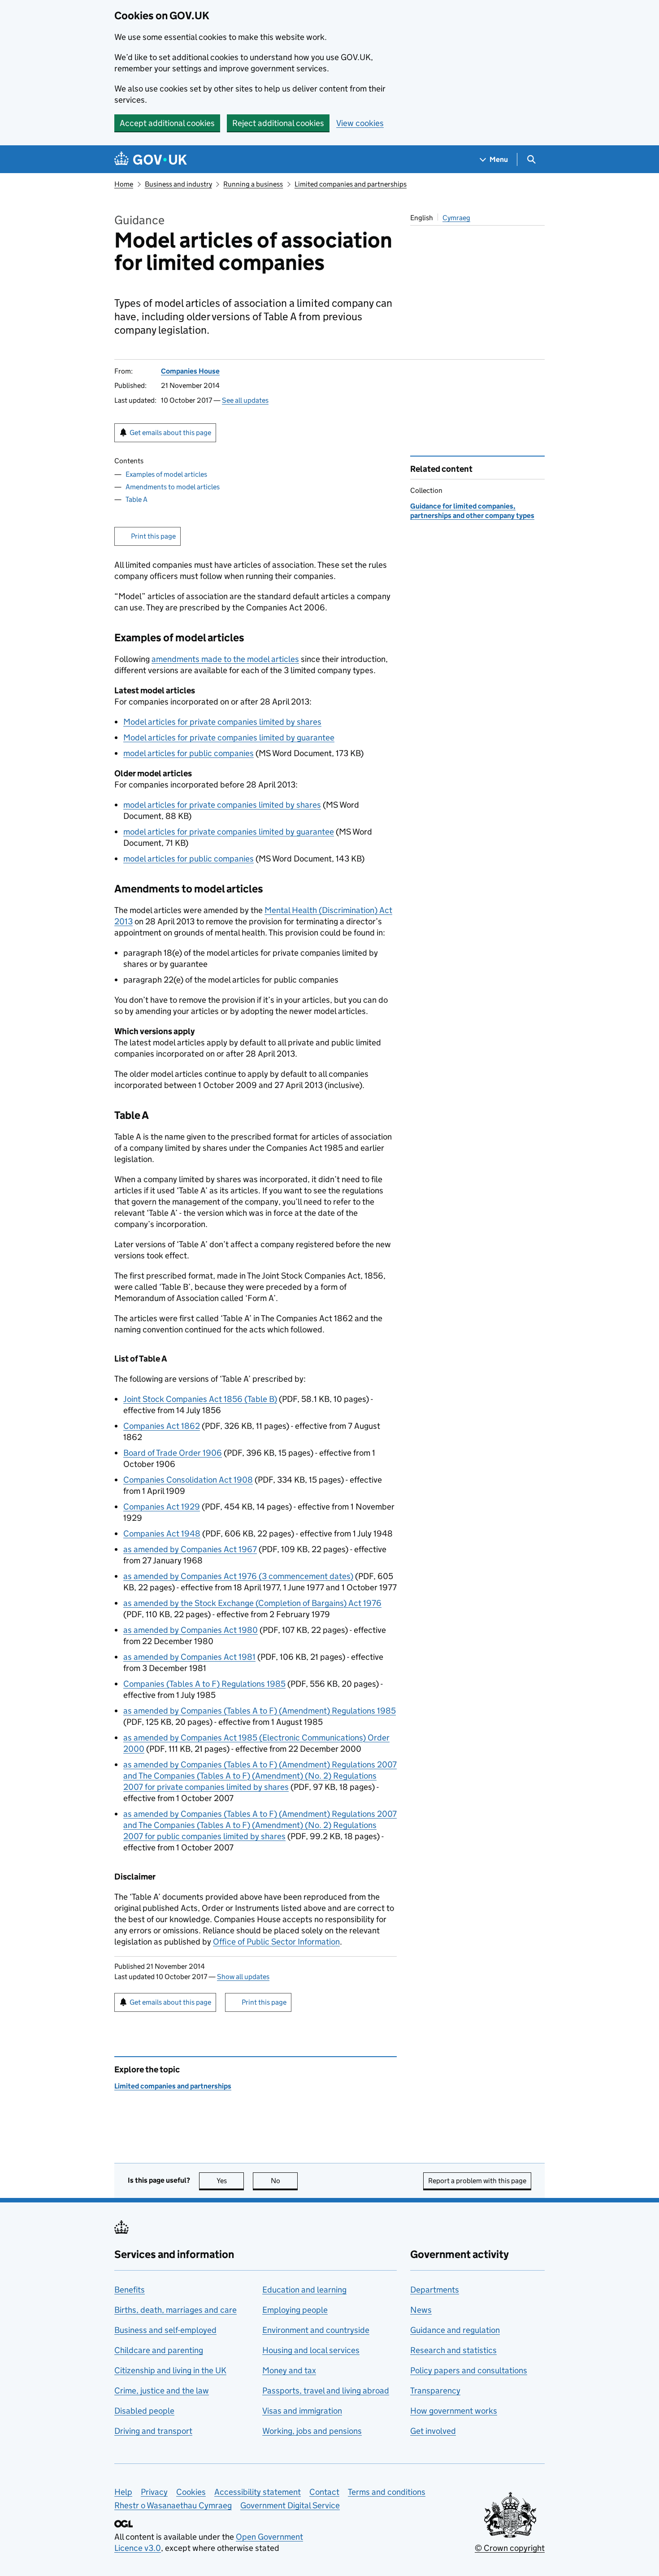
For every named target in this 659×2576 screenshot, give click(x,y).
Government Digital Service (290, 2505)
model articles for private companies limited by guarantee (229, 832)
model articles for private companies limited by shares (222, 805)
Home (124, 184)
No (284, 2181)
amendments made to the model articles (225, 659)
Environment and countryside (316, 2330)
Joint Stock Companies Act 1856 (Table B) (200, 1399)
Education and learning (304, 2290)
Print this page (153, 536)
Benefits (130, 2290)
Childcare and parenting (159, 2350)
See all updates (245, 400)
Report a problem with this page (477, 2181)
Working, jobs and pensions (312, 2431)
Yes (230, 2181)
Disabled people (144, 2411)
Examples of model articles (166, 474)
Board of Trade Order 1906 (173, 1453)
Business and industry (178, 184)
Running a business (253, 184)
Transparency (435, 2391)
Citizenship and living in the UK (170, 2370)
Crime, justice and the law (162, 2391)
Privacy (154, 2492)
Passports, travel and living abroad (326, 2391)
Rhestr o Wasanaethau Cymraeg (173, 2505)
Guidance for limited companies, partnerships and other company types (472, 511)
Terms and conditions (387, 2492)
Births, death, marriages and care (176, 2310)
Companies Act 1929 (162, 1507)
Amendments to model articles (173, 487)
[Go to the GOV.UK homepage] (151, 159)
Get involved (433, 2431)
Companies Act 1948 (162, 1534)
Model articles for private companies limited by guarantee (229, 738)
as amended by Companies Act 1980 (191, 1630)
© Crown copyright (510, 2548)
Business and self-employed (165, 2330)
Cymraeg (456, 218)
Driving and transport (153, 2431)
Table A (137, 499)
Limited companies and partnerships (351, 184)
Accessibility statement (258, 2492)
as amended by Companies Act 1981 (189, 1657)
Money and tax (289, 2370)
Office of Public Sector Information (276, 1942)
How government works (454, 2411)
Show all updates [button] (243, 1977)
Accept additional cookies (167, 123)
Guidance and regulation (455, 2330)
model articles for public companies (189, 753)
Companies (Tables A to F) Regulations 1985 (204, 1684)
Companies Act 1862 (162, 1426)
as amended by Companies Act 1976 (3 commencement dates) (238, 1576)
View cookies (360, 123)
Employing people (295, 2310)
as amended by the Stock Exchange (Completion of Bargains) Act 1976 (252, 1603)
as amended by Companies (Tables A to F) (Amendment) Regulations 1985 (260, 1711)
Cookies (191, 2492)
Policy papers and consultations (469, 2370)
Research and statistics (453, 2350)
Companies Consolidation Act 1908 (188, 1480)
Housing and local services (311, 2350)
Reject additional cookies (278, 123)
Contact (324, 2492)
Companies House (190, 371)
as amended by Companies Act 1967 (190, 1549)
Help (123, 2492)
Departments (435, 2290)
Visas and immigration (302, 2411)
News (421, 2310)
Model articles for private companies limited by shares (222, 722)
